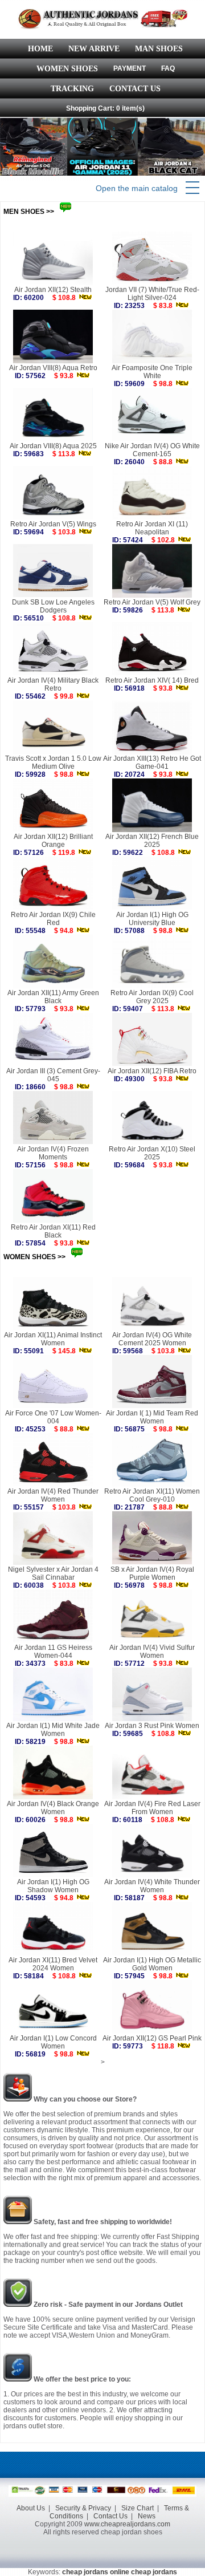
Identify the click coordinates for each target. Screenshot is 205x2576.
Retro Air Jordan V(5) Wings (53, 524)
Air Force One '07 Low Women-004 (53, 1417)
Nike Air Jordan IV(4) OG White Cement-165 (152, 450)
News (147, 2516)
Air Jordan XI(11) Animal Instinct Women (53, 1339)
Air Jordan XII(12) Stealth (53, 290)
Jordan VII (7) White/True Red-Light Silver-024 (152, 294)
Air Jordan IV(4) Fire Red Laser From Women (152, 1808)
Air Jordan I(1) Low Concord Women (53, 2042)
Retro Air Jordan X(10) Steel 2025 (152, 1153)
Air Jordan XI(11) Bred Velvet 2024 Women (53, 1964)
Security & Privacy (83, 2508)
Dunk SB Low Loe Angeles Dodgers (53, 606)
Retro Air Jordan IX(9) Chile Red (53, 919)
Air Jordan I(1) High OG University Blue (152, 919)
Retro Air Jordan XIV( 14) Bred (152, 680)
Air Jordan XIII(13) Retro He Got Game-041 (152, 762)
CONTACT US (135, 89)
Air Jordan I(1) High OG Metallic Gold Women (152, 1964)
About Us (31, 2508)
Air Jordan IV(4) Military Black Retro (53, 684)
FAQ (168, 68)
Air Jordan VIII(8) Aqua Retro (53, 368)
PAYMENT (130, 68)
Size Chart (138, 2508)
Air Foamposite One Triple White (152, 372)
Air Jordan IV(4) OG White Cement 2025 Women (152, 1339)
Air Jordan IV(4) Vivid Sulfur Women (152, 1652)
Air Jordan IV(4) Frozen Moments (53, 1153)
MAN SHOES (159, 49)
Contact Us (110, 2516)
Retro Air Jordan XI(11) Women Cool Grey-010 (152, 1495)
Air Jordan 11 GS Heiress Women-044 (53, 1652)
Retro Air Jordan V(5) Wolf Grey (152, 602)
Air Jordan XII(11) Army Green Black (53, 997)
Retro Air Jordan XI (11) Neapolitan (152, 528)
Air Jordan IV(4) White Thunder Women (152, 1886)
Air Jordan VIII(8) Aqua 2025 (53, 446)
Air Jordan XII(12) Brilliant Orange (53, 841)
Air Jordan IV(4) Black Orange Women (53, 1808)
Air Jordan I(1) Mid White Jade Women (53, 1730)
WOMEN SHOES (67, 69)
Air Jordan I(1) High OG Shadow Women (53, 1886)
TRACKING (72, 89)
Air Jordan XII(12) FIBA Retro (152, 1071)
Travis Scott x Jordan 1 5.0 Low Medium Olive (53, 762)
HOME (40, 49)
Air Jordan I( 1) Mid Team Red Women (152, 1417)
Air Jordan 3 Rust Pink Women (152, 1726)
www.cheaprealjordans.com (127, 2524)
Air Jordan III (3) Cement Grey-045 (53, 1075)
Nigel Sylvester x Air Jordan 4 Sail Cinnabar (53, 1573)
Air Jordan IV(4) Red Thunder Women (53, 1495)
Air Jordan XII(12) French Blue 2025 (152, 841)
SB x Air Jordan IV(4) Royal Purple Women (152, 1573)
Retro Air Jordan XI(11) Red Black (53, 1231)
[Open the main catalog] (192, 188)
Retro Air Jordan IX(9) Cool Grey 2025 (152, 997)
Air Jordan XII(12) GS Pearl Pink (152, 2038)
